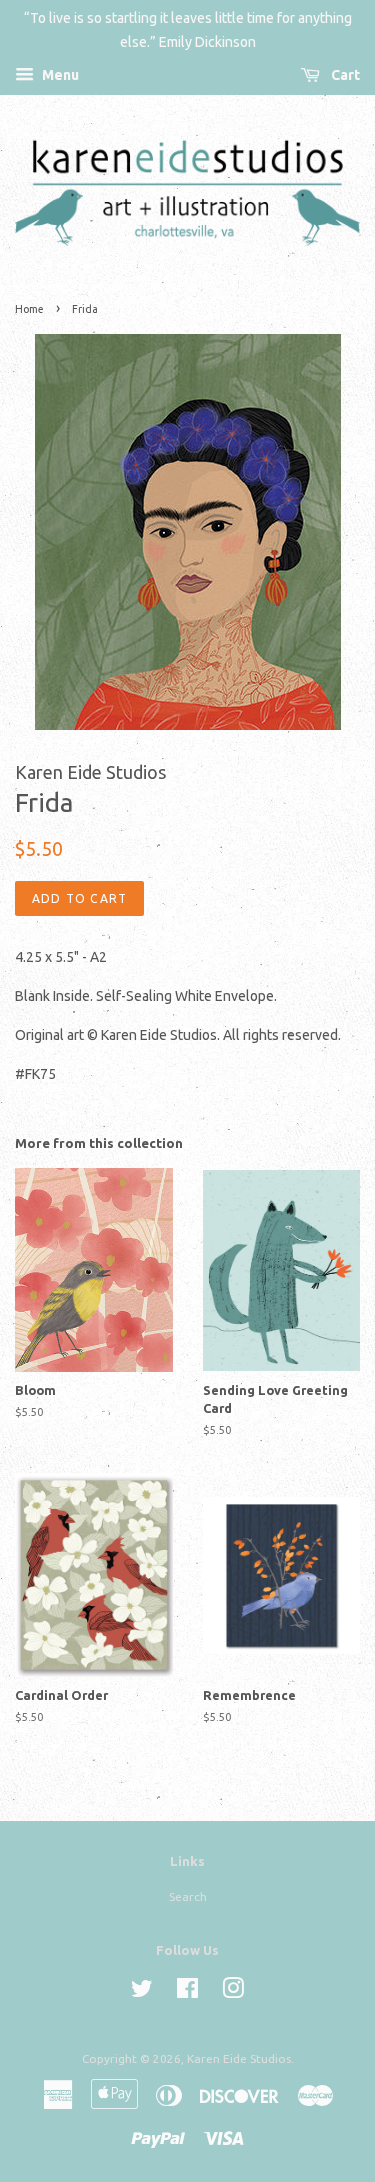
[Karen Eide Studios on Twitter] (142, 1992)
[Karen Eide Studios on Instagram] (233, 1992)
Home (29, 309)
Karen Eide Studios (239, 2058)
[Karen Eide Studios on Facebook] (187, 1992)
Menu (59, 75)
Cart (344, 75)
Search (188, 1896)
